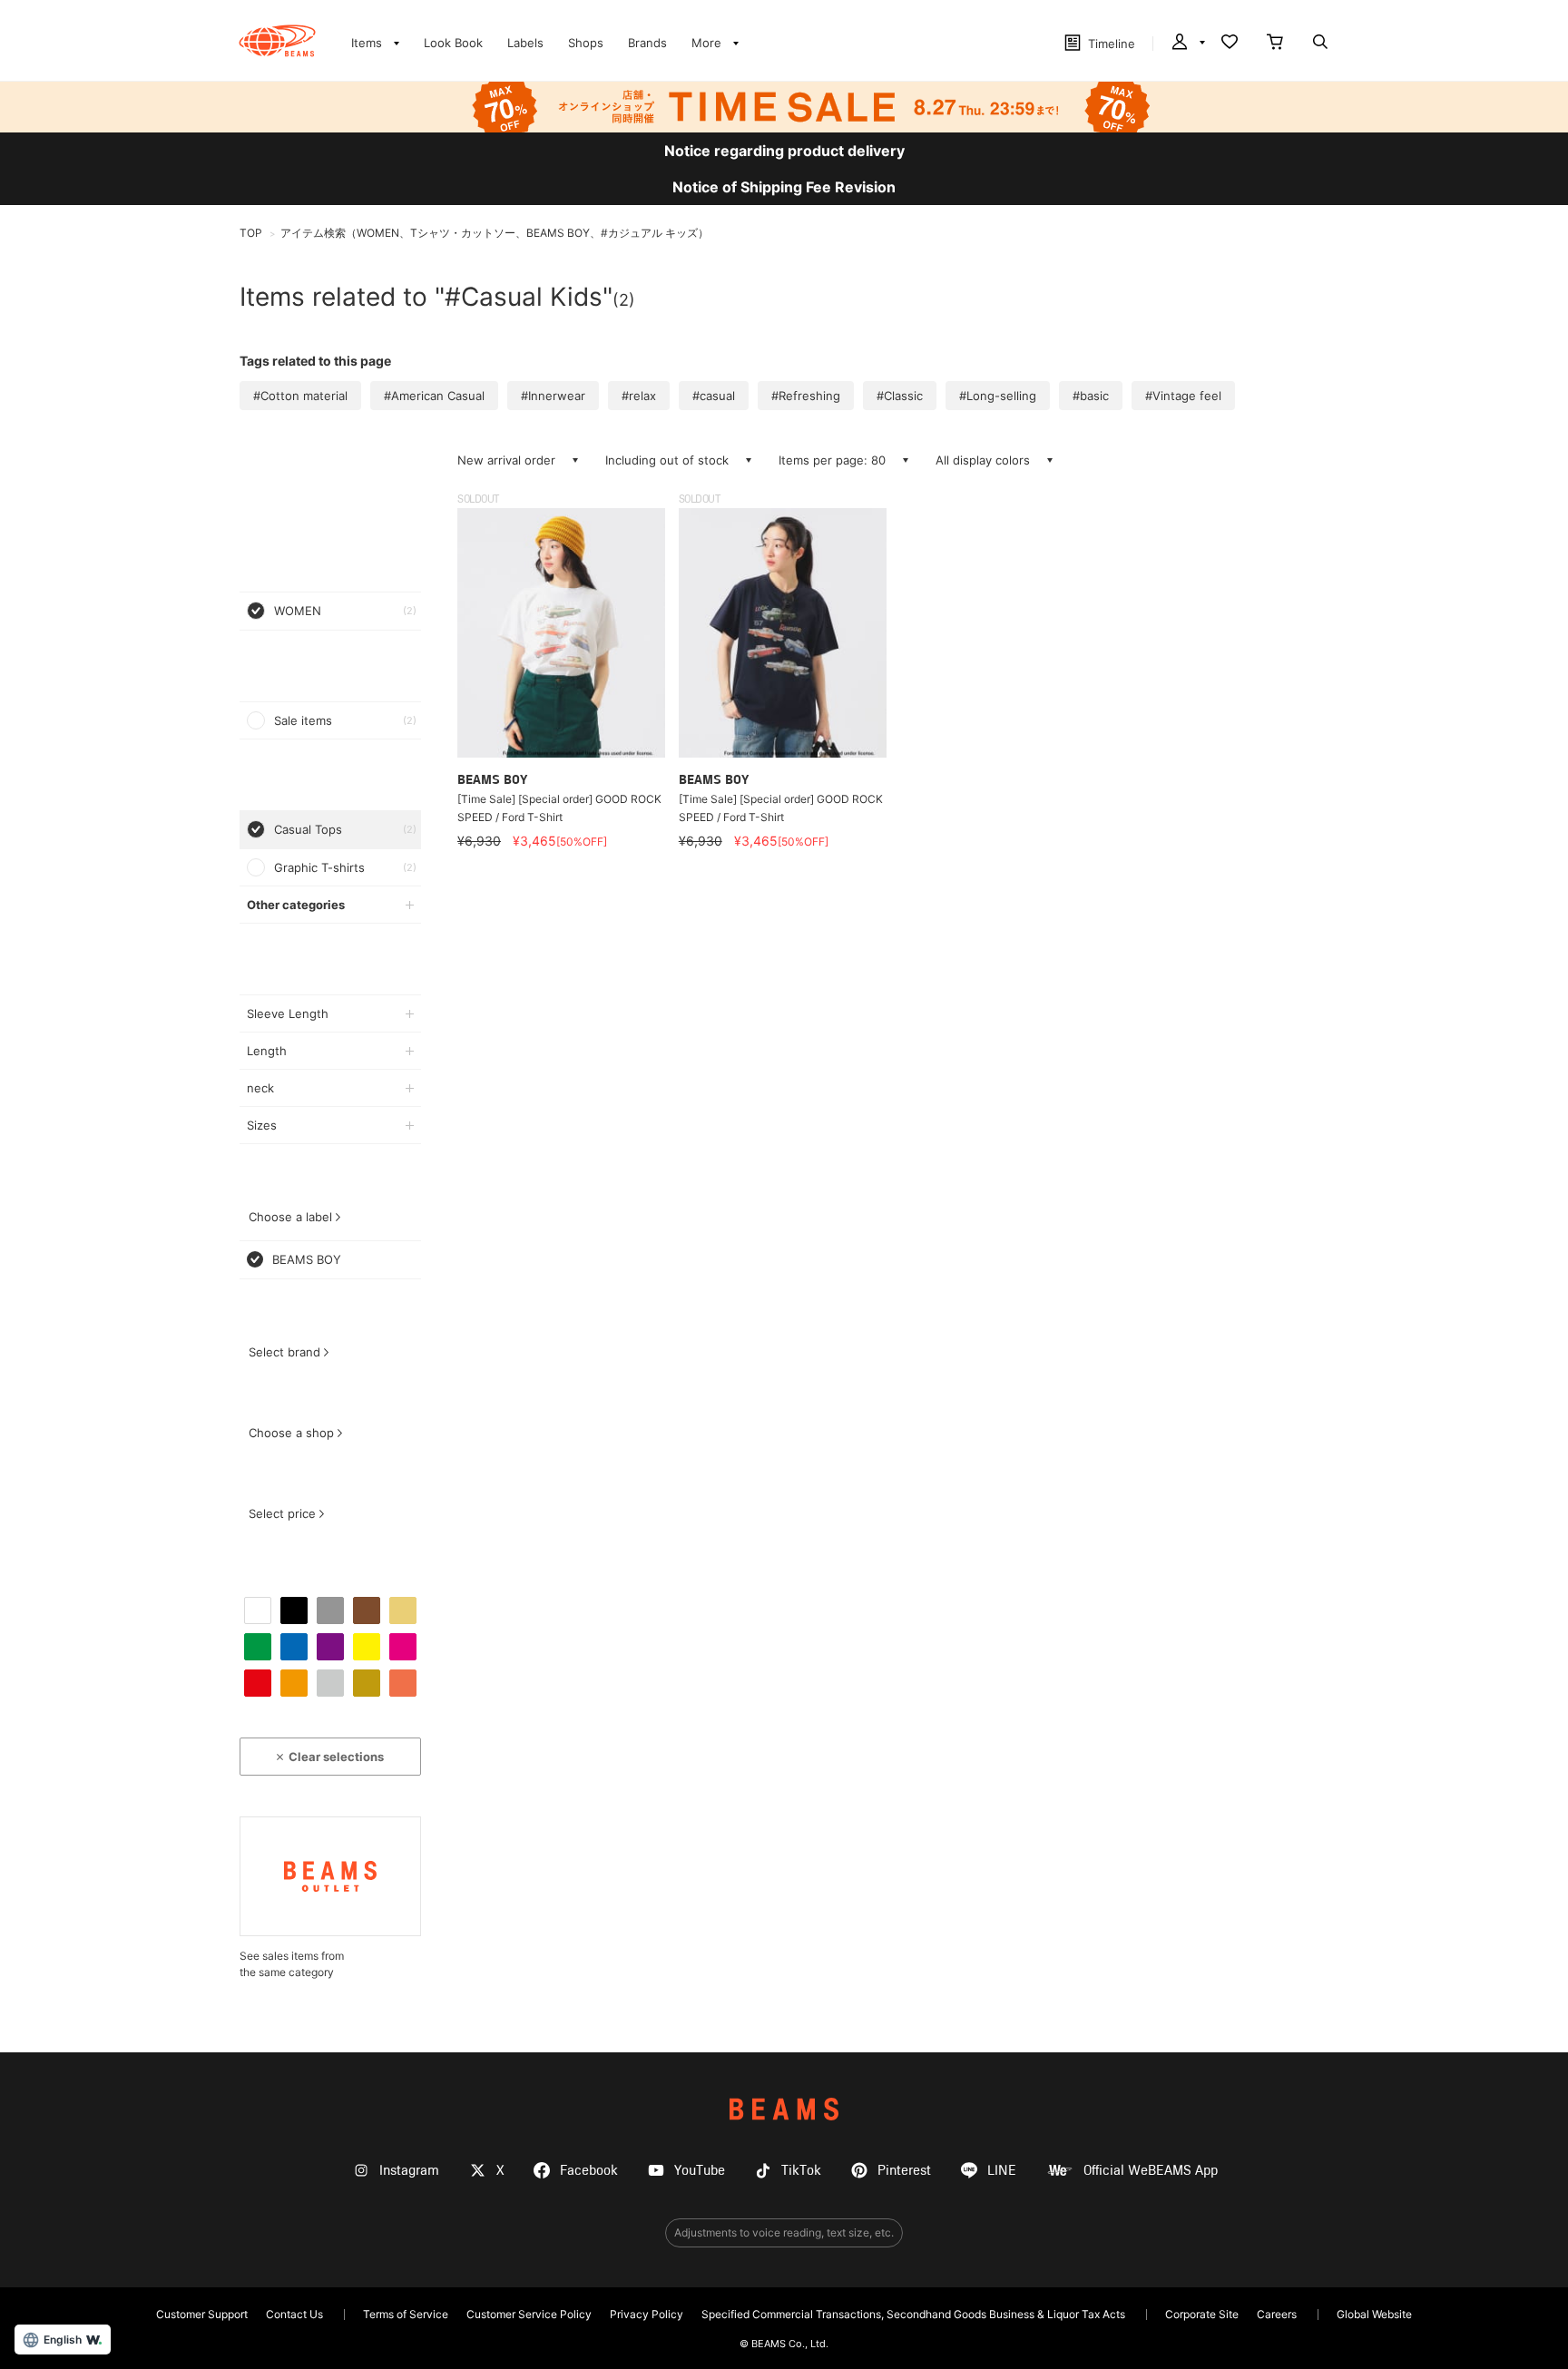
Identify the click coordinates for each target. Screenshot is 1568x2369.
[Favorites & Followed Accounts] (1230, 44)
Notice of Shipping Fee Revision (784, 187)
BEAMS (784, 2109)
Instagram (409, 2171)
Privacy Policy (647, 2314)
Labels (525, 43)
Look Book (453, 43)
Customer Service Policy (529, 2314)
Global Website (1374, 2314)
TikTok (801, 2171)
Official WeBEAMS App (1151, 2171)
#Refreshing (806, 396)
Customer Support (202, 2314)
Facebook (589, 2171)
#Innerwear (553, 396)
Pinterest (904, 2171)
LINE (1002, 2171)
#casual (714, 396)
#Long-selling (998, 396)
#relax (639, 396)
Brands (647, 43)
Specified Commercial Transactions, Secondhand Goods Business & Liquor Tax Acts (913, 2314)
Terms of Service (406, 2314)
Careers (1277, 2314)
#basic (1091, 396)
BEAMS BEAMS (277, 41)
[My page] (1187, 44)
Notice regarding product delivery (784, 151)
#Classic (900, 396)
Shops (586, 43)
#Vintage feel (1183, 396)
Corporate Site (1202, 2314)
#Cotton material (300, 396)
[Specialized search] (1320, 44)
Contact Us (294, 2314)
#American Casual (434, 396)
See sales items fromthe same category (292, 1964)
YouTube (700, 2171)
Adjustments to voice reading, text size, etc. (784, 2232)
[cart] (1275, 44)
